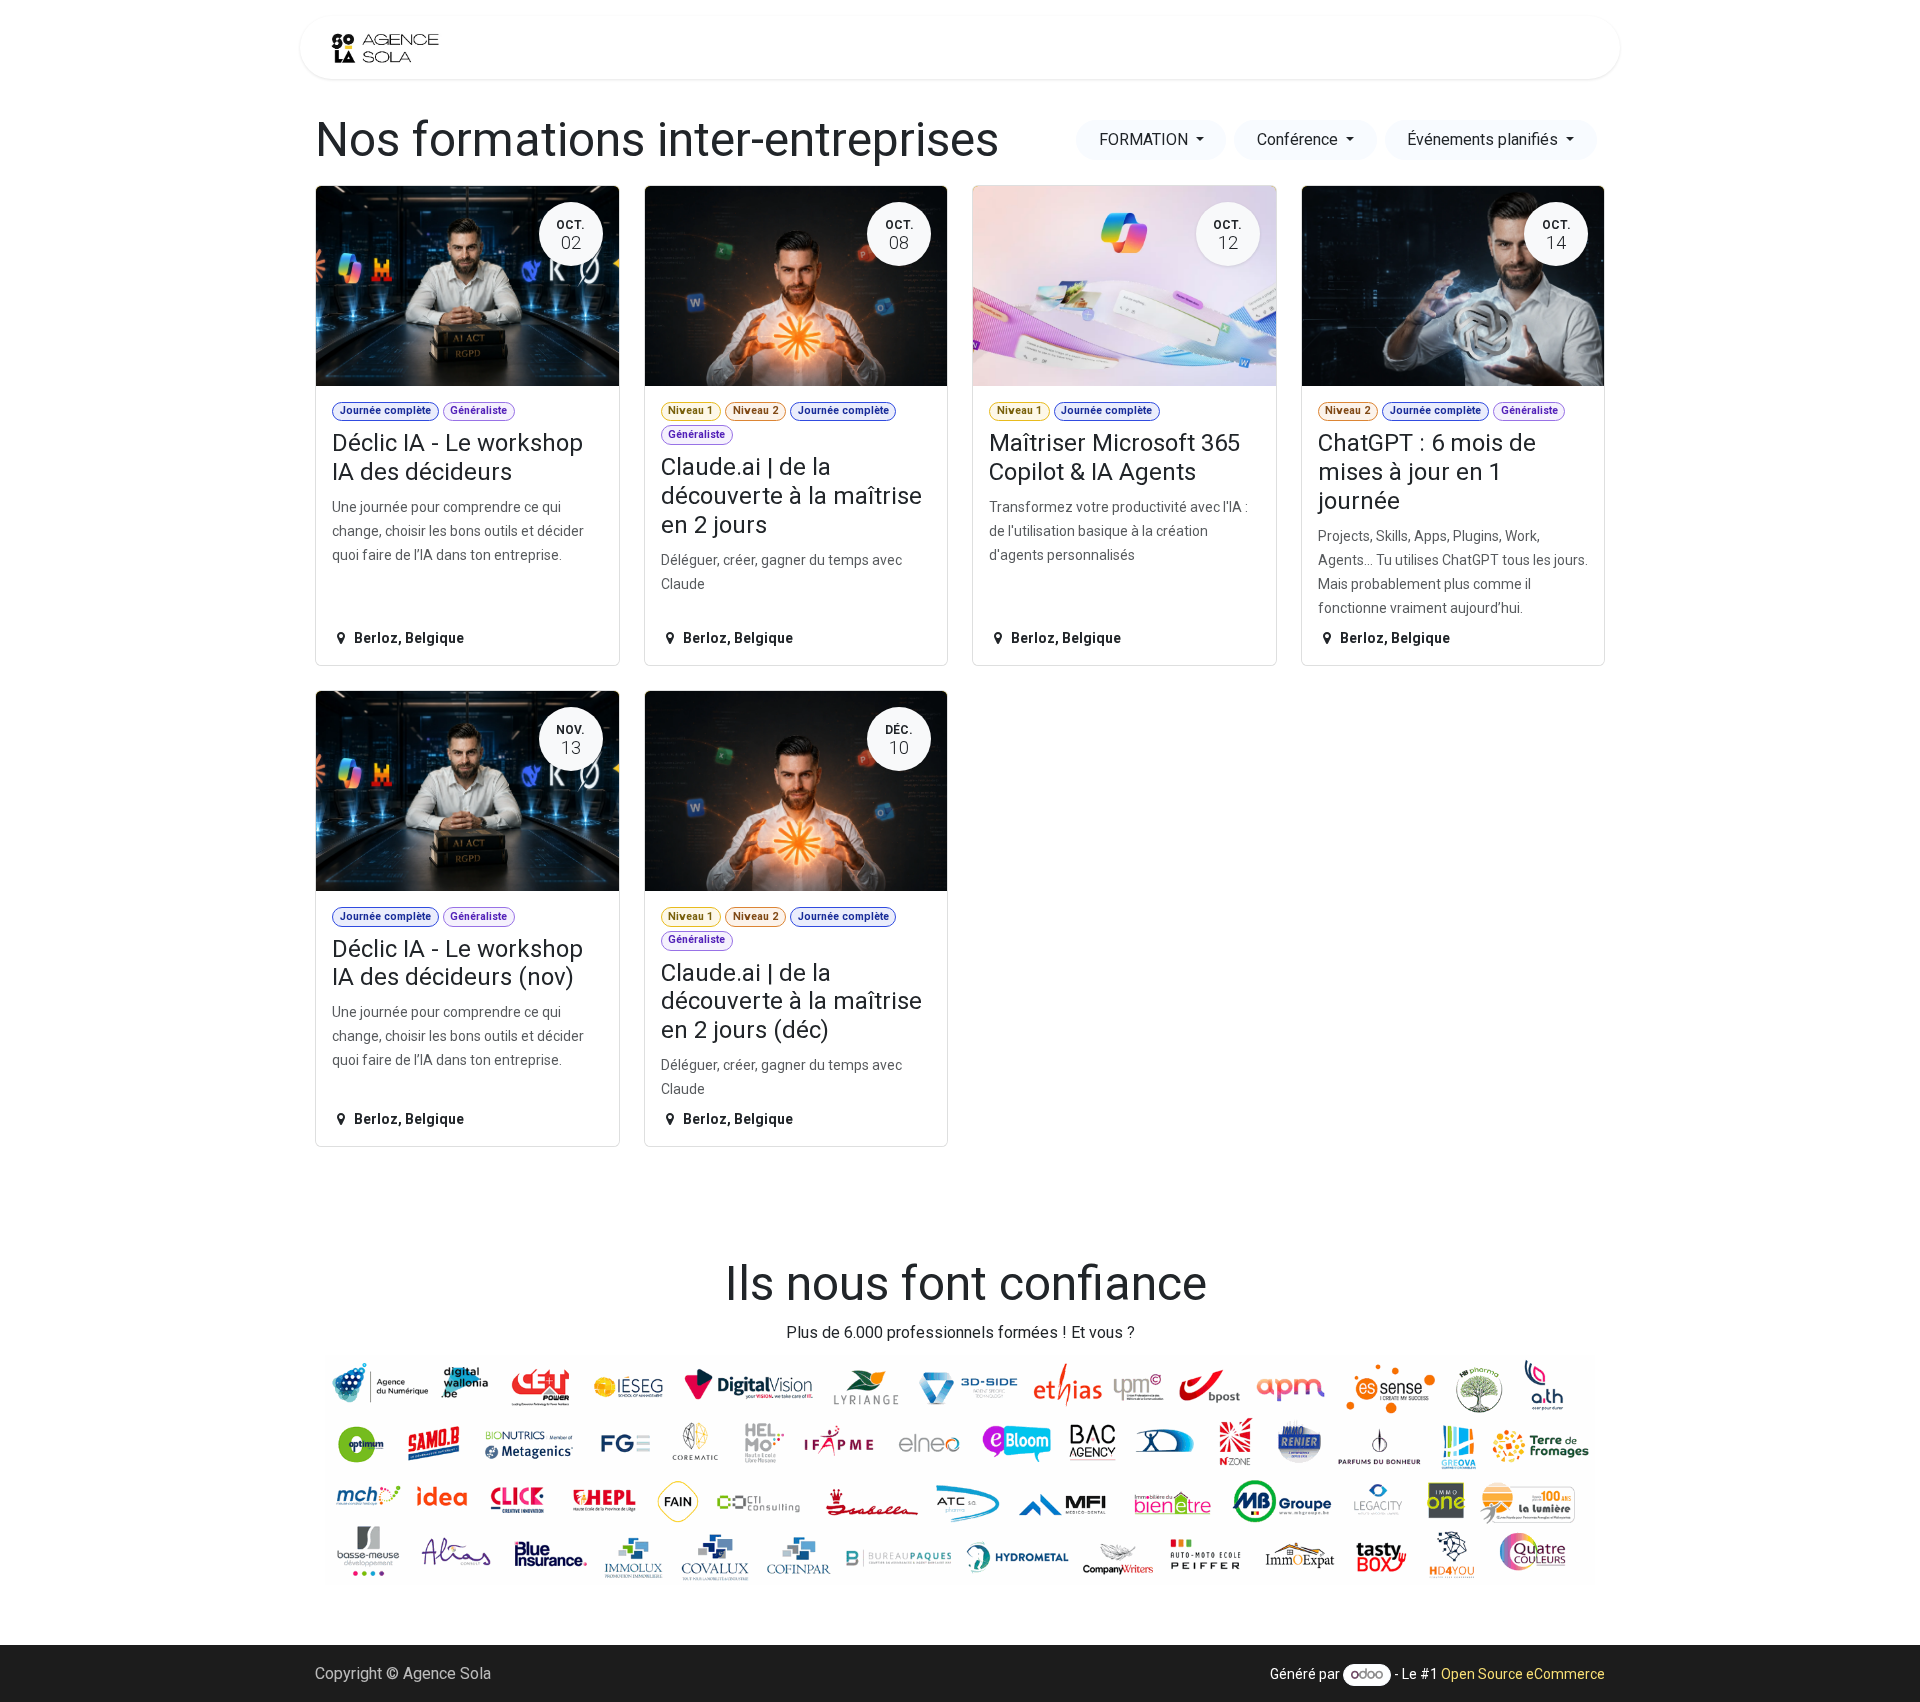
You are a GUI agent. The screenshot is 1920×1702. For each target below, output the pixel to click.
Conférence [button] (1299, 139)
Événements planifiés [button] (1484, 139)
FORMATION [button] (1145, 139)
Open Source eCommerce (1523, 1674)
